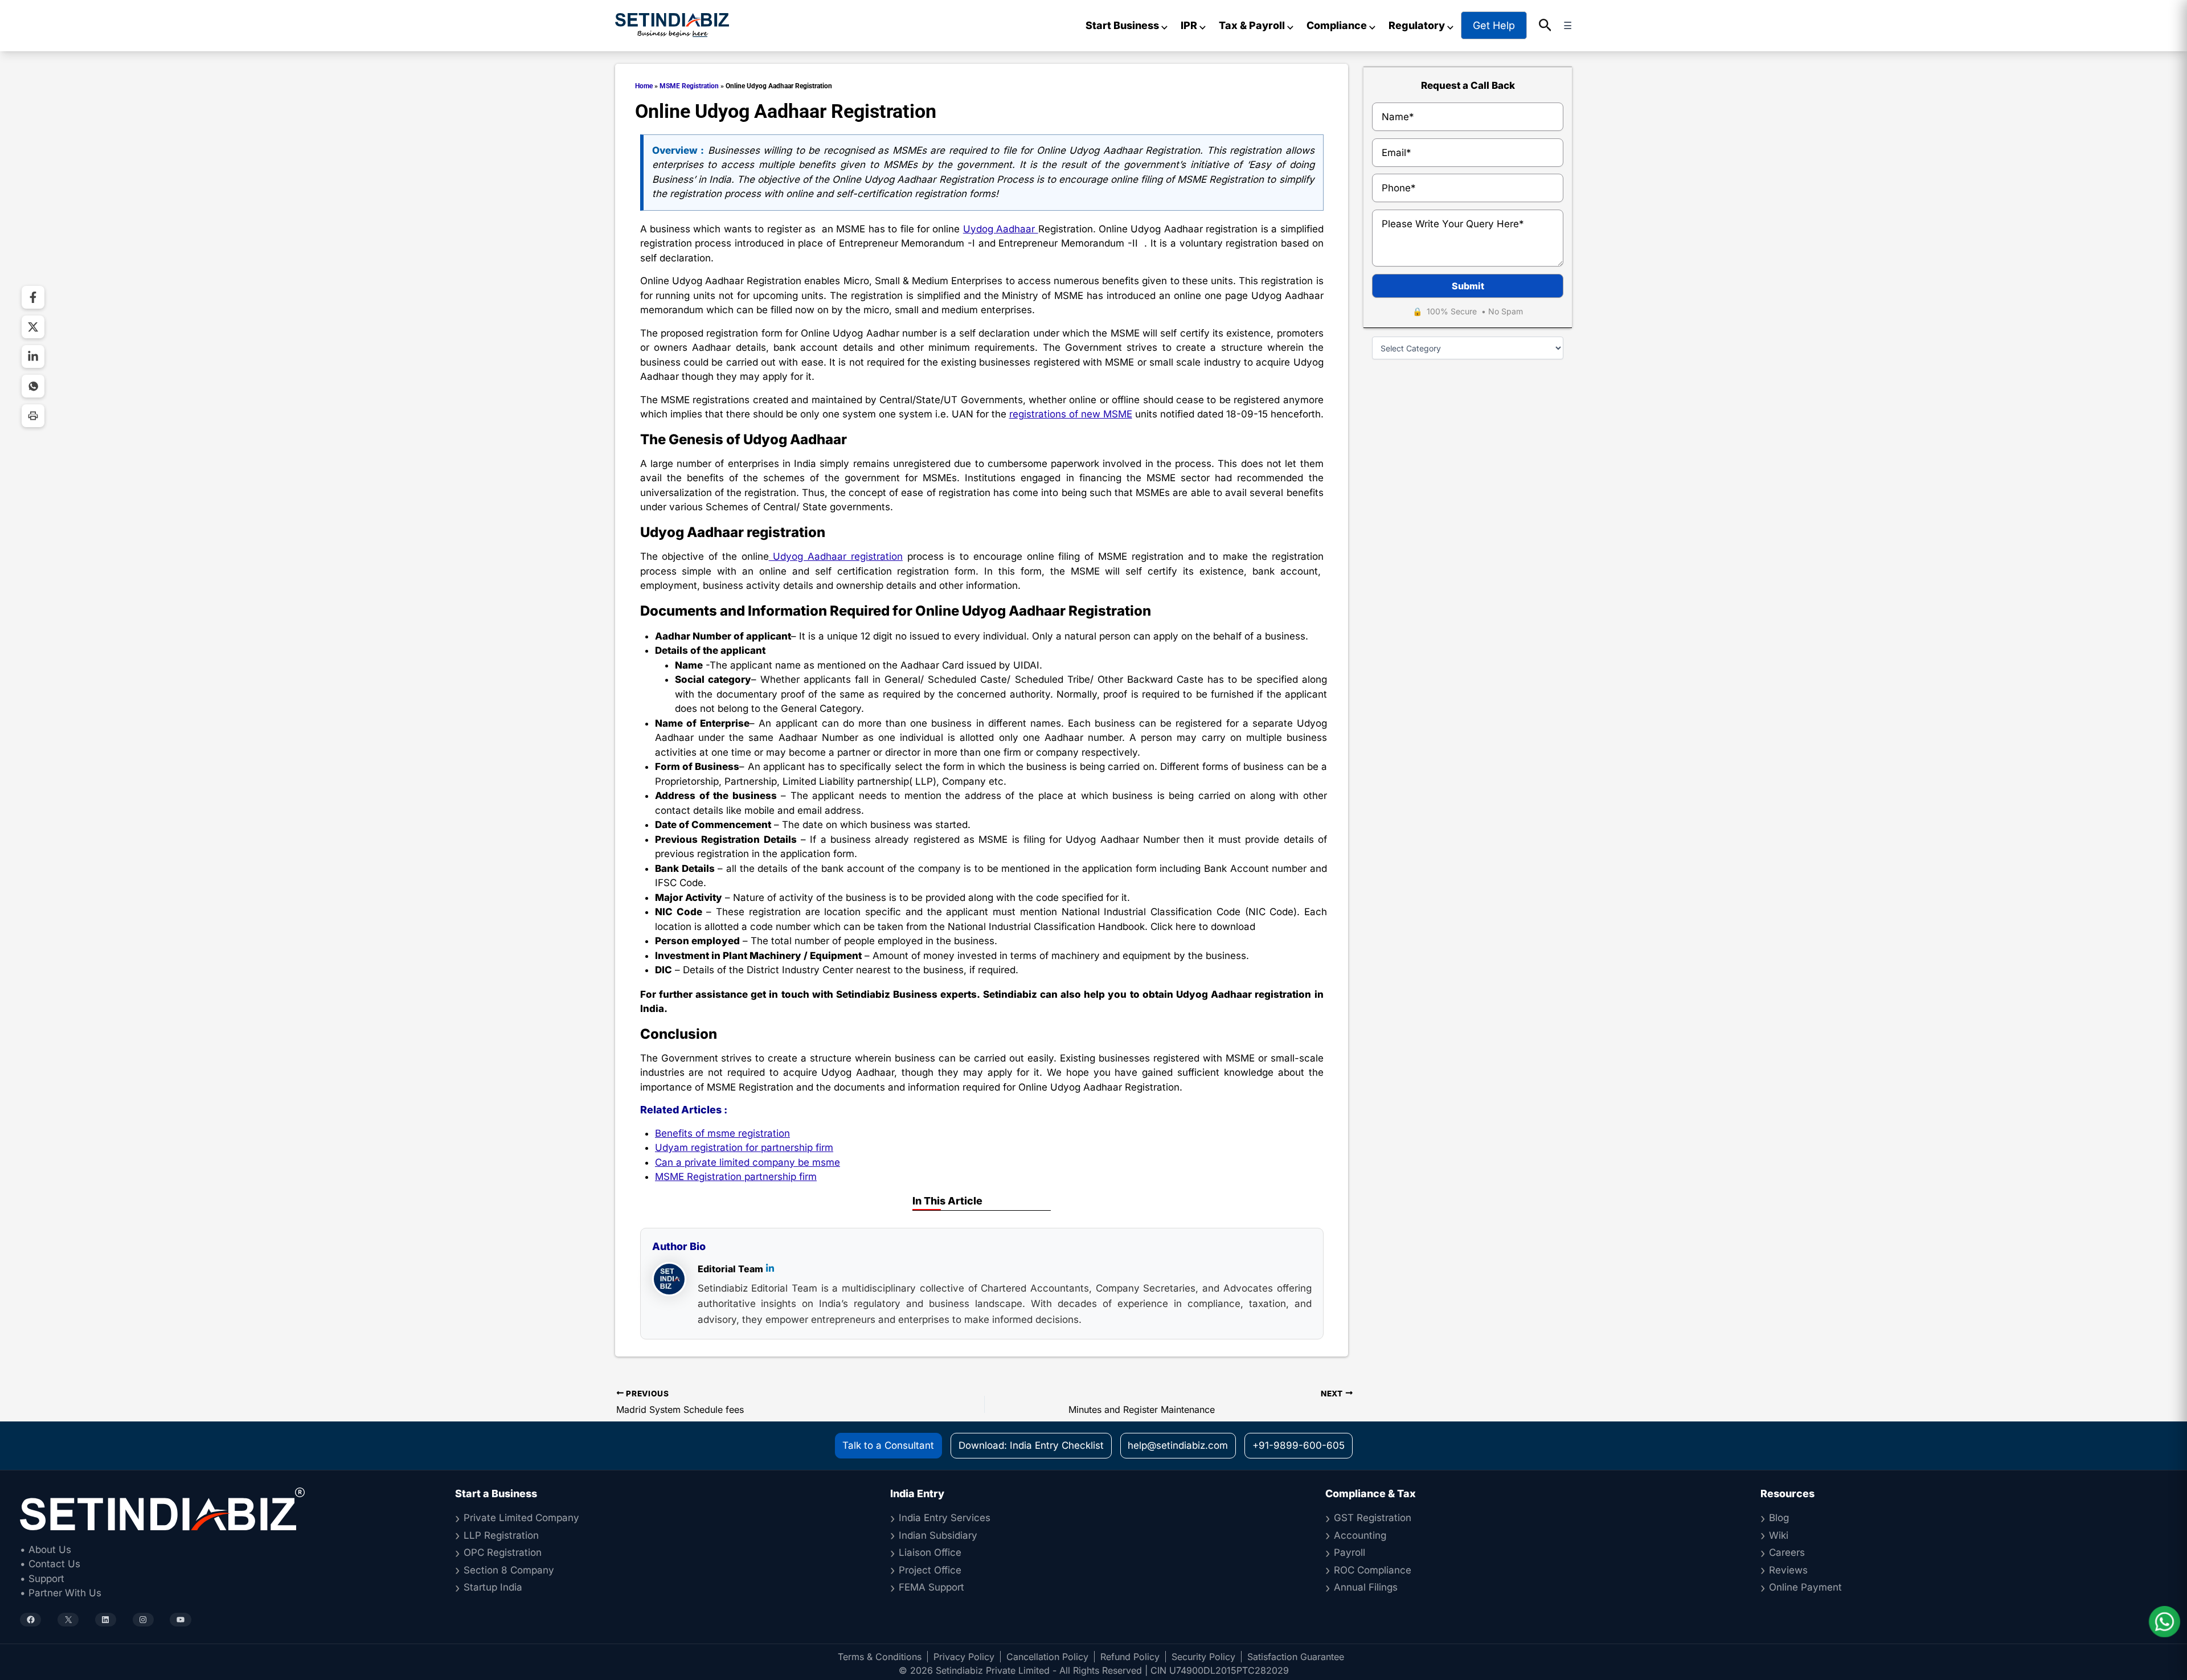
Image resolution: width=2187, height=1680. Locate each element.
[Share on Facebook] (33, 297)
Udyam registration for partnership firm (744, 1148)
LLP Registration (501, 1535)
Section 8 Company (509, 1570)
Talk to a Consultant (888, 1445)
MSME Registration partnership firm (736, 1177)
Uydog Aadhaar (1001, 229)
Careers (1787, 1552)
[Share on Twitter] (33, 327)
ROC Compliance (1373, 1570)
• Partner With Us (61, 1593)
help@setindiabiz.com (1178, 1445)
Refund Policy (1130, 1657)
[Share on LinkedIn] (33, 357)
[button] (1545, 26)
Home (644, 86)
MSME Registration (689, 86)
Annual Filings (1366, 1587)
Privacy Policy (964, 1657)
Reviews (1788, 1570)
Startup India (493, 1587)
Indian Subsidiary (938, 1535)
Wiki (1779, 1535)
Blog (1779, 1518)
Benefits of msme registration (722, 1133)
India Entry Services (945, 1518)
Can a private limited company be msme (748, 1162)
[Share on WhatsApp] (33, 386)
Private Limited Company (521, 1518)
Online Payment (1805, 1587)
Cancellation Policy (1047, 1657)
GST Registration (1373, 1518)
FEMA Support (931, 1587)
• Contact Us (50, 1564)
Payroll (1350, 1552)
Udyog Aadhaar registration (836, 556)
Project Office (930, 1570)
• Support (42, 1579)
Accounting (1360, 1535)
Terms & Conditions (880, 1657)
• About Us (46, 1550)
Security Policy (1203, 1657)
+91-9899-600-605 (1299, 1445)
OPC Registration (503, 1552)
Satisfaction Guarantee (1296, 1657)
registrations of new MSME (1071, 414)
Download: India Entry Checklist (1031, 1445)
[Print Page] (33, 416)
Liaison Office (930, 1552)
